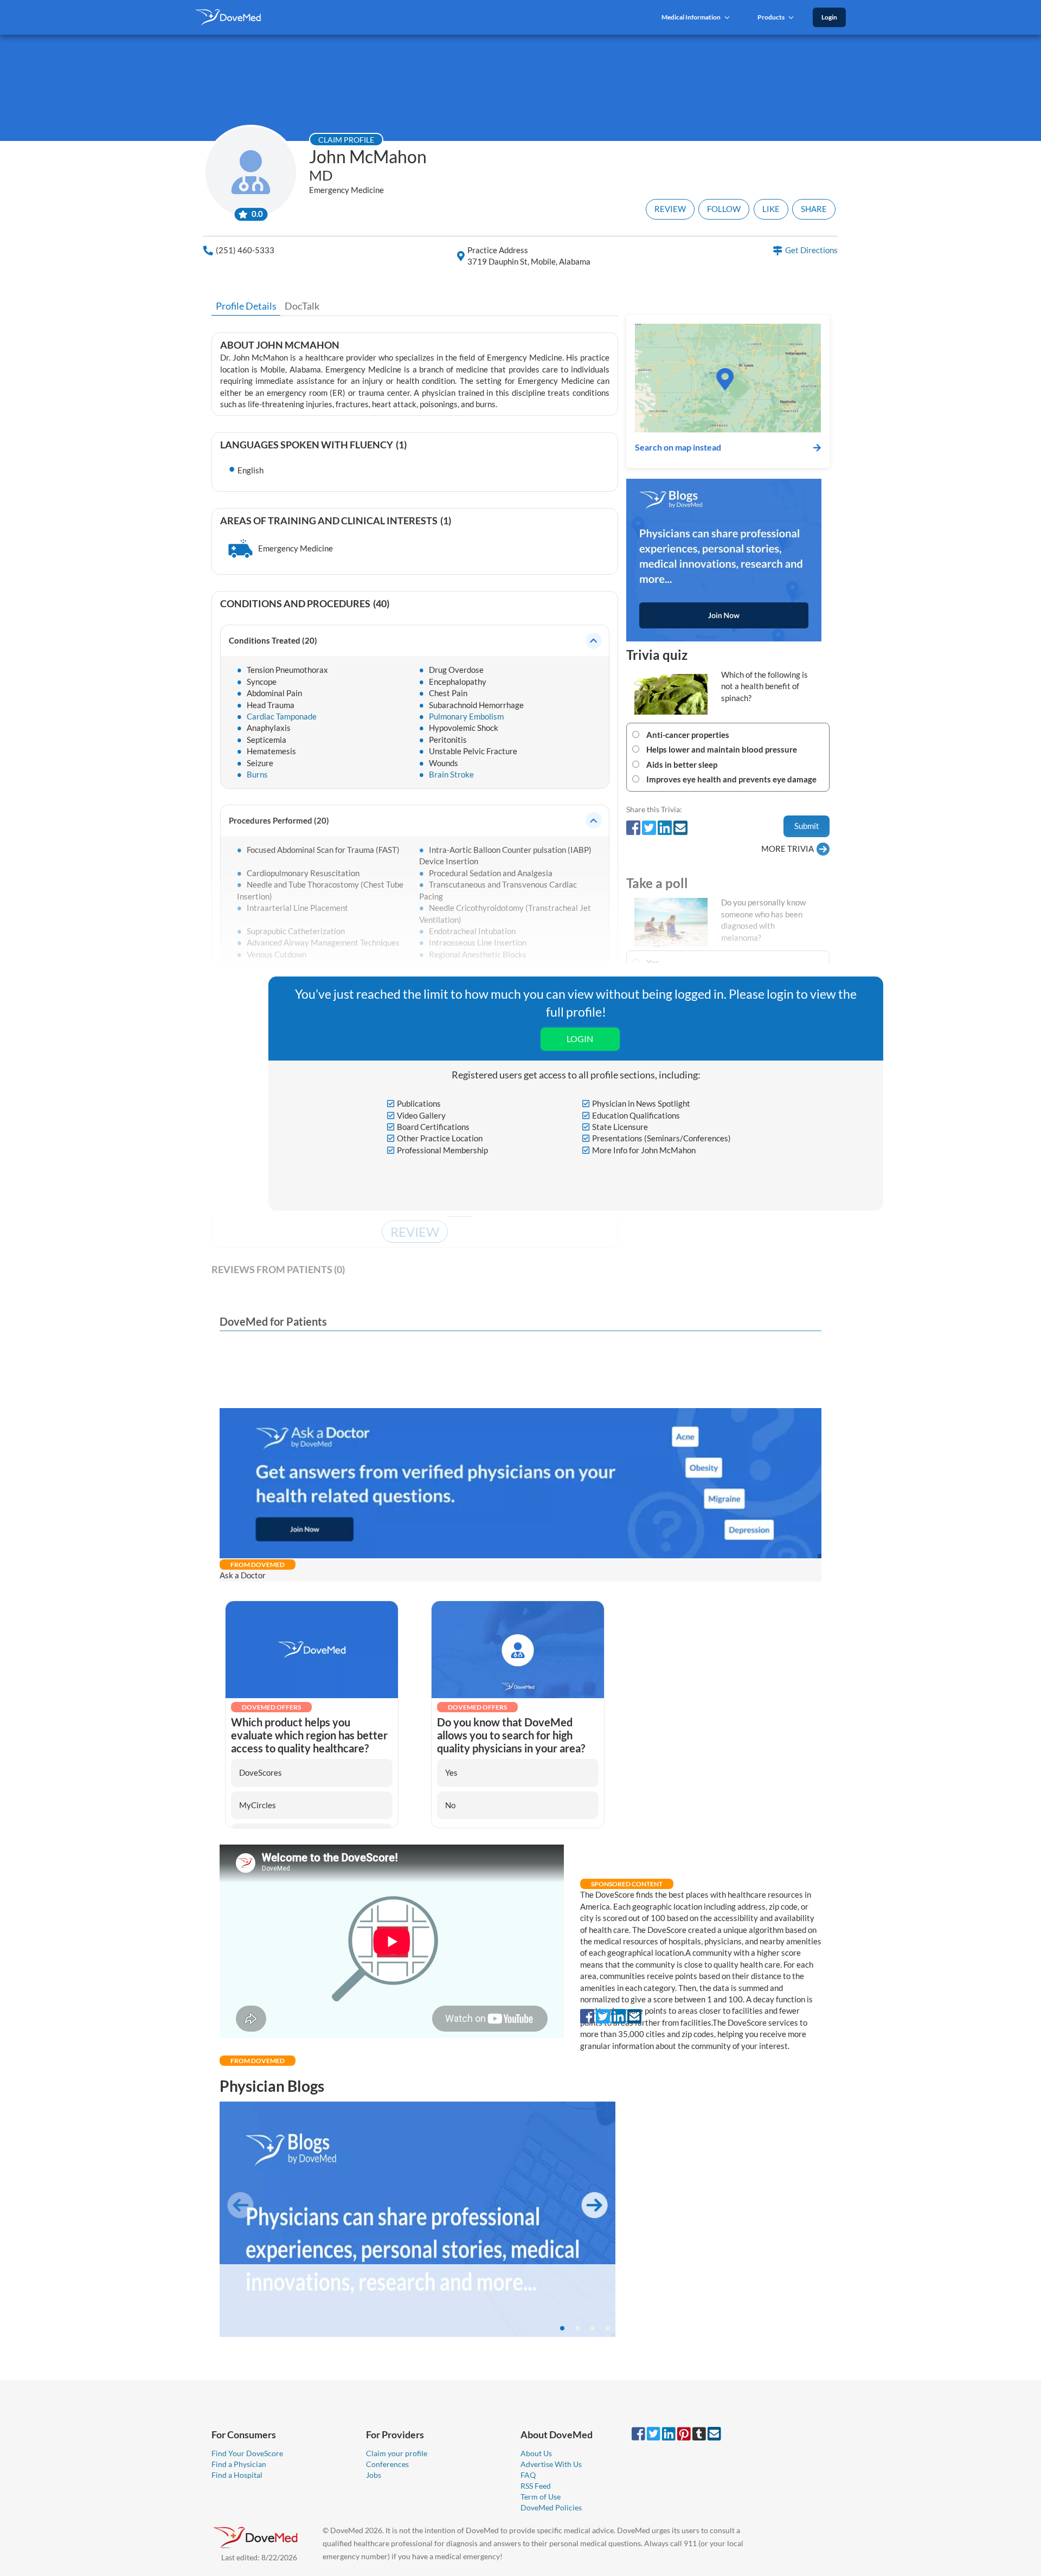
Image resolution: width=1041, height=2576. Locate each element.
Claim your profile (397, 2453)
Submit (807, 826)
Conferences (387, 2464)
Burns (256, 774)
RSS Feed (536, 2486)
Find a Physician (239, 2464)
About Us (536, 2453)
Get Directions (811, 250)
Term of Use (541, 2497)
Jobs (374, 2475)
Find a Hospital (237, 2475)
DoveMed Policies (551, 2507)
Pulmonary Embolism (465, 716)
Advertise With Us (551, 2464)
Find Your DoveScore (247, 2453)
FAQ (528, 2475)
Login (829, 17)
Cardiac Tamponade (281, 716)
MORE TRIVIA (788, 849)
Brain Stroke (451, 774)
